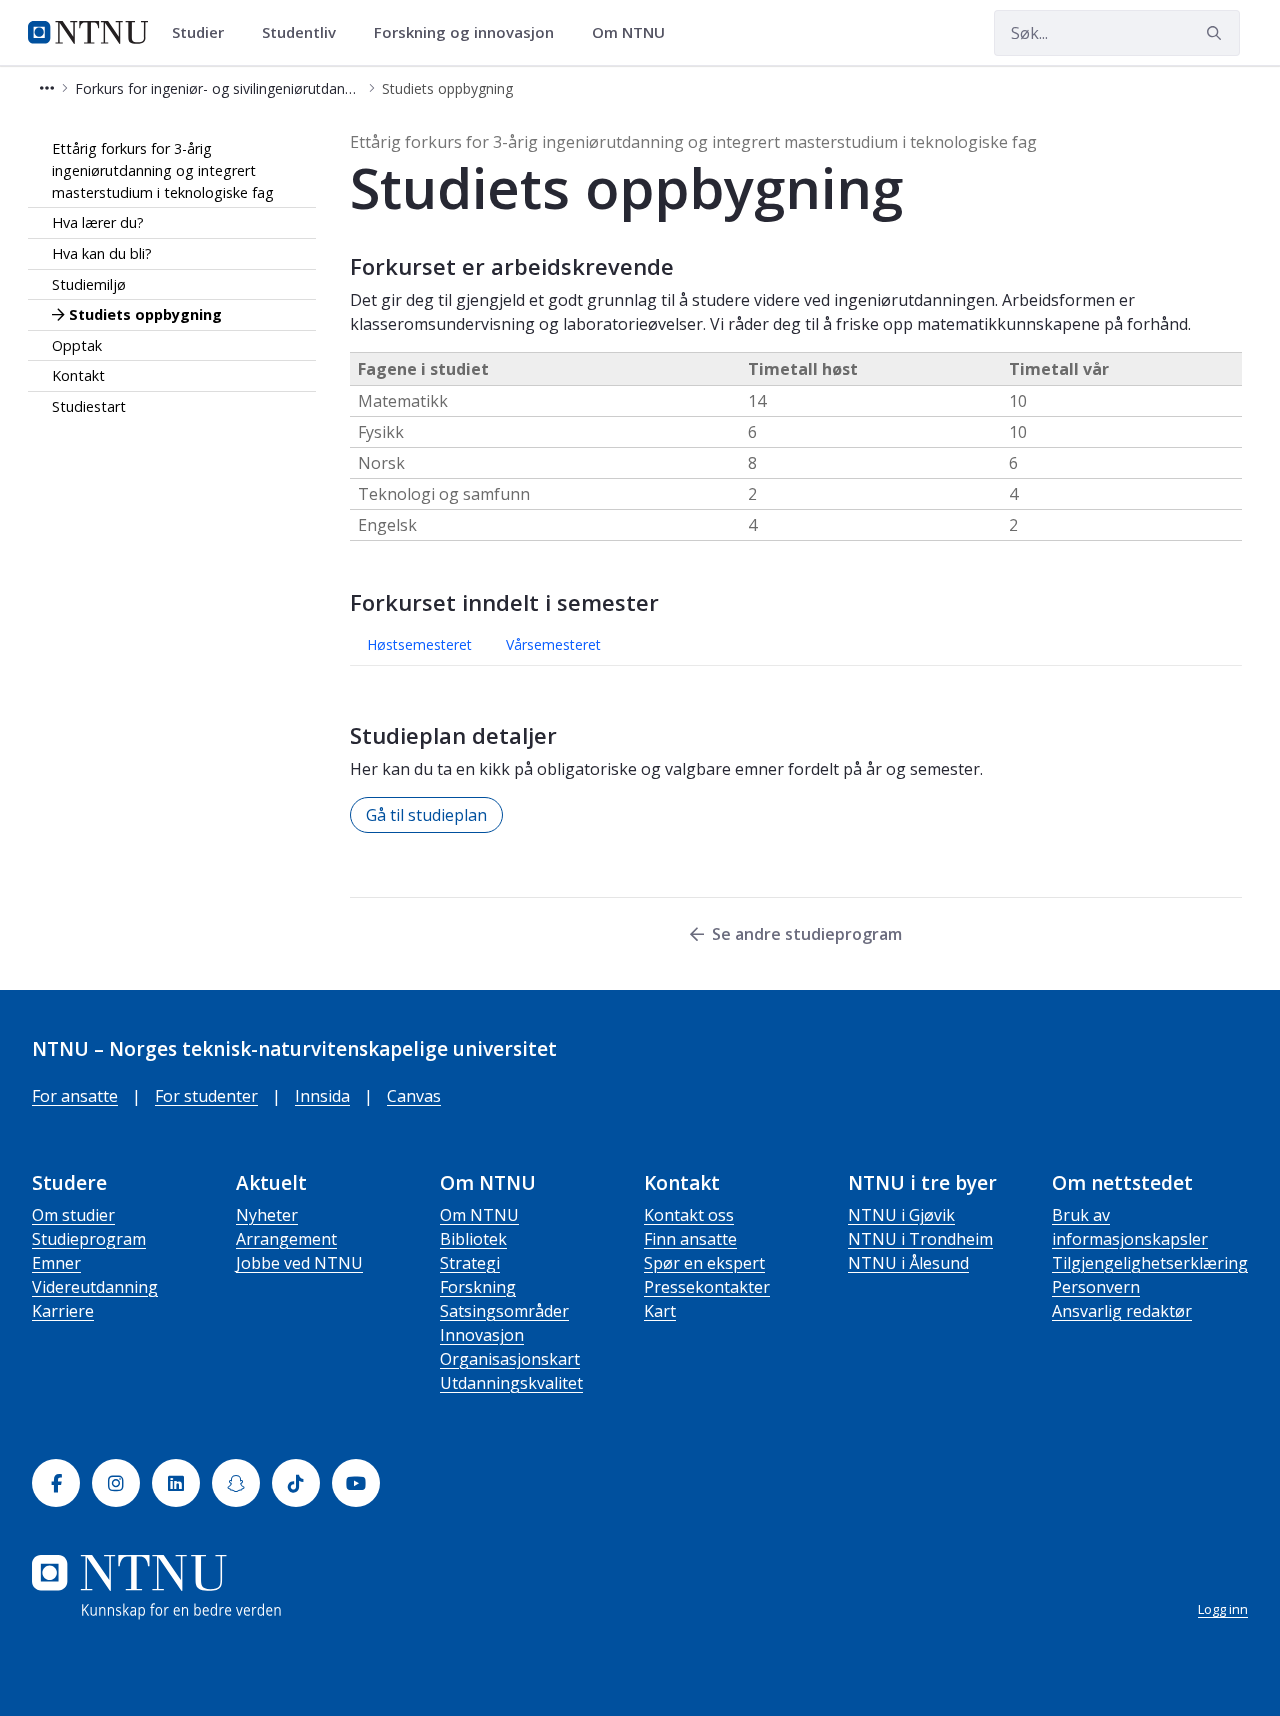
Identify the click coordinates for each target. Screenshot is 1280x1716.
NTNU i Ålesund (908, 1263)
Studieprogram (89, 1239)
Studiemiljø (89, 283)
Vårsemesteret (553, 644)
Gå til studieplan (426, 815)
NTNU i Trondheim (920, 1239)
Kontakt (78, 375)
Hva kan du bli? (102, 253)
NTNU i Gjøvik (901, 1215)
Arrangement (286, 1239)
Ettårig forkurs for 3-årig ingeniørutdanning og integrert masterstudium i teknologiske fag (163, 170)
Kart (660, 1311)
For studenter (206, 1096)
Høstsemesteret (419, 644)
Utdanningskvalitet (511, 1383)
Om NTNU (479, 1215)
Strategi (470, 1263)
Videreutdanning (95, 1287)
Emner (56, 1263)
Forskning (478, 1287)
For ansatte (75, 1096)
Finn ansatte (690, 1239)
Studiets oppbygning (145, 314)
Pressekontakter (707, 1287)
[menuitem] (205, 33)
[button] (47, 88)
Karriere (63, 1311)
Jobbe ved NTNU (299, 1263)
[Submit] (1217, 33)
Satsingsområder (504, 1311)
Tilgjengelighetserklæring (1150, 1263)
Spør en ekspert (704, 1263)
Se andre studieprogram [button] (807, 934)
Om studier (73, 1215)
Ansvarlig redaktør (1122, 1311)
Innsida (322, 1096)
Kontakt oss (689, 1215)
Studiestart (89, 406)
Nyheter (267, 1215)
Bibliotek (473, 1239)
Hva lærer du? (98, 222)
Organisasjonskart (510, 1359)
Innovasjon (482, 1335)
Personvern (1096, 1287)
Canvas (414, 1096)
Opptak (77, 344)
